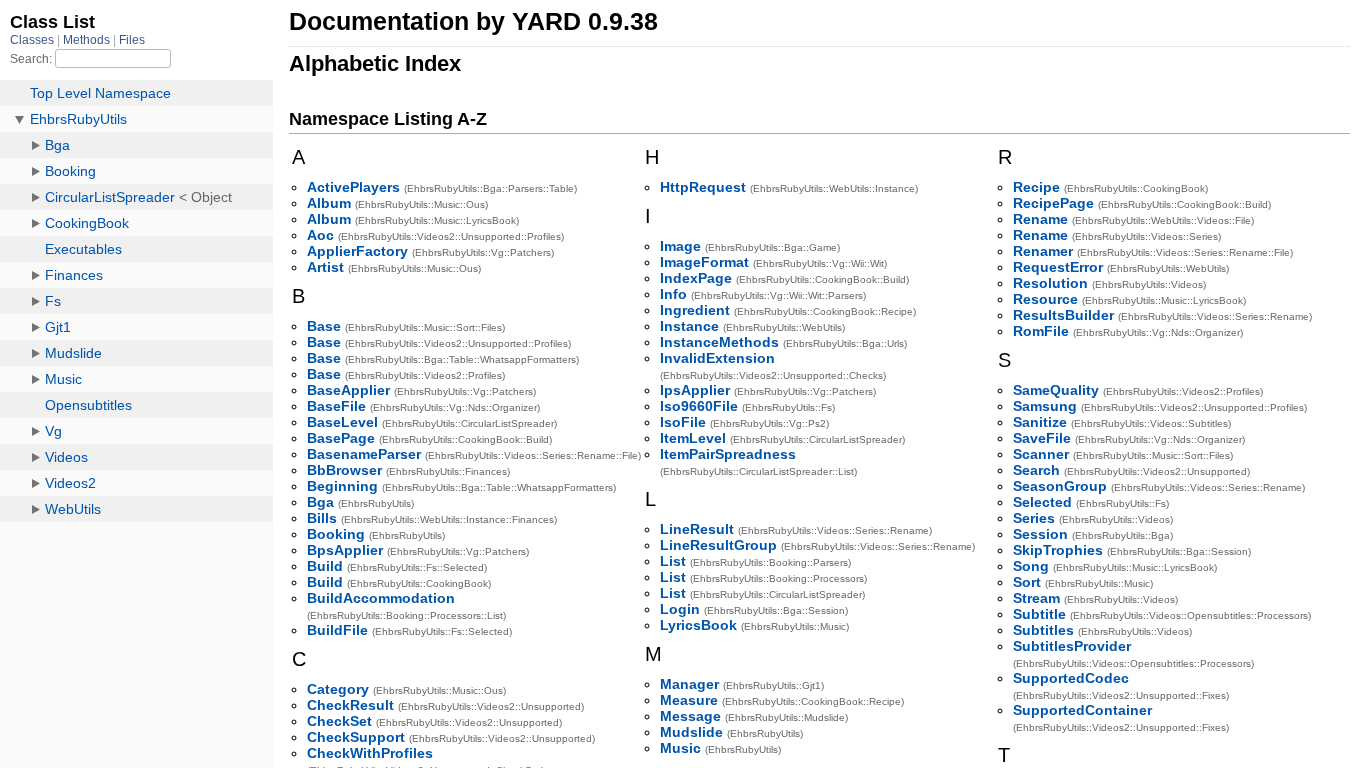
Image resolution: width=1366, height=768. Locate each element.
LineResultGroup (718, 545)
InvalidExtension (717, 358)
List (673, 561)
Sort (1027, 582)
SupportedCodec (1071, 678)
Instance (689, 326)
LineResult (697, 529)
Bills (322, 518)
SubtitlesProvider (1072, 646)
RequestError (1058, 267)
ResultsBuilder (1063, 315)
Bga (320, 502)
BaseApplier (348, 390)
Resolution (1050, 283)
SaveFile (1042, 438)
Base (324, 326)
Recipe (1036, 187)
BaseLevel (342, 422)
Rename (1040, 219)
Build (325, 566)
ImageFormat (704, 262)
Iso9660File (699, 406)
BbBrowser (344, 470)
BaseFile (336, 406)
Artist (325, 267)
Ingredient (695, 310)
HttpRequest (703, 187)
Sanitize (1040, 422)
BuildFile (337, 630)
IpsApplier (695, 390)
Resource (1045, 299)
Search (1036, 470)
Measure (689, 700)
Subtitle (1039, 614)
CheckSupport (356, 737)
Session (1040, 534)
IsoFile (683, 422)
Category (338, 689)
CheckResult (350, 705)
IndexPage (696, 278)
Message (690, 716)
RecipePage (1053, 203)
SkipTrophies (1058, 550)
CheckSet (339, 721)
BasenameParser (364, 454)
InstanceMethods (719, 342)
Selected (1042, 502)
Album (329, 203)
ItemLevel (693, 438)
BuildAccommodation (381, 598)
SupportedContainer (1082, 710)
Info (673, 294)
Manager (689, 684)
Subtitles (1043, 630)
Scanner (1041, 454)
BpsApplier (345, 550)
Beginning (342, 486)
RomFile (1041, 331)
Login (680, 609)
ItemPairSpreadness (728, 454)
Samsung (1045, 406)
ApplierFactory (357, 251)
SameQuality (1056, 390)
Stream (1036, 598)
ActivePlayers (353, 187)
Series (1034, 518)
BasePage (341, 438)
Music (680, 748)
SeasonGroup (1060, 486)
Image (680, 246)
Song (1031, 566)
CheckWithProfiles (370, 753)
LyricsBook (698, 625)
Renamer (1043, 251)
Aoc (320, 235)
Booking (336, 534)
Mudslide (691, 732)
